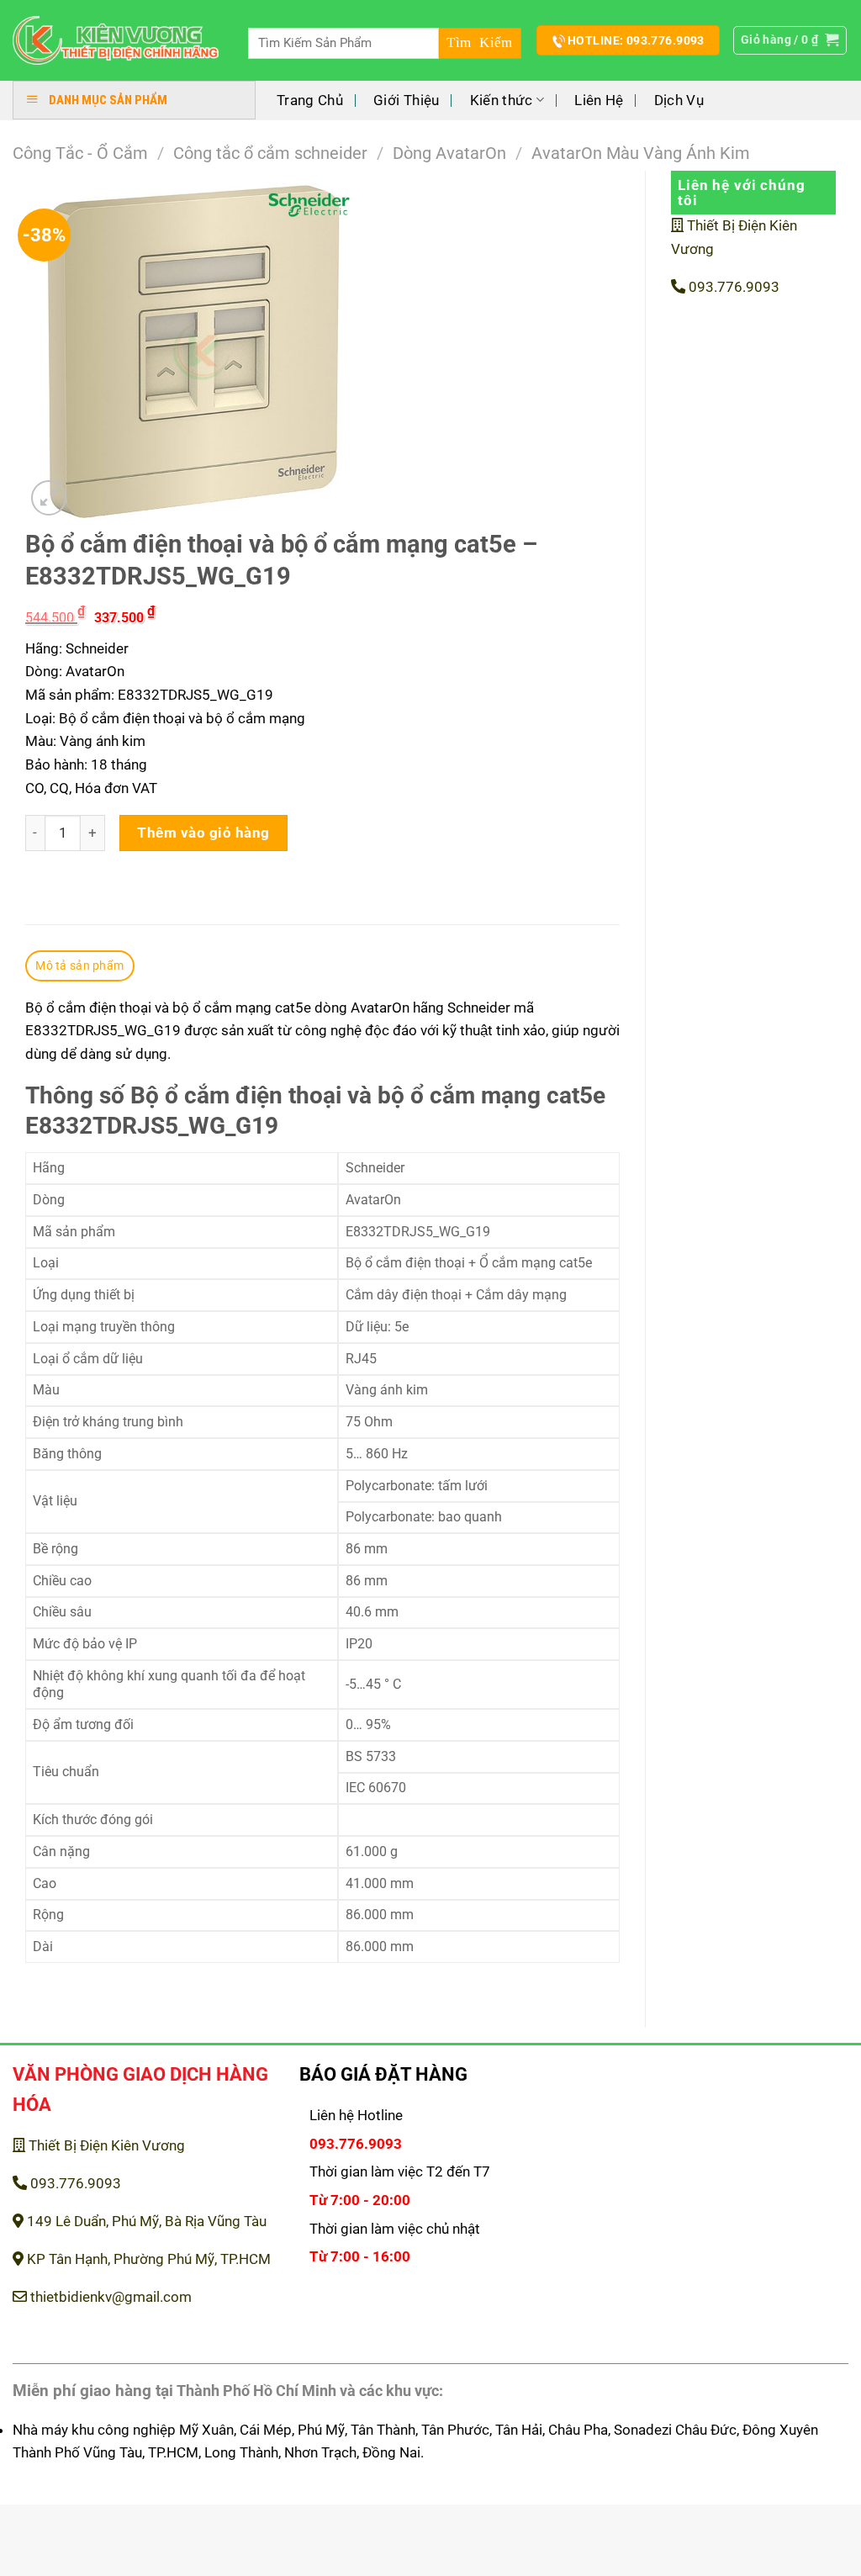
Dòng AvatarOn (449, 153)
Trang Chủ (310, 100)
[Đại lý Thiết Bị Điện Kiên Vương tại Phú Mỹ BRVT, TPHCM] (116, 41)
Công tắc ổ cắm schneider (270, 153)
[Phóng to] (49, 498)
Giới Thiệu (406, 100)
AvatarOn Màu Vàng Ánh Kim (641, 153)
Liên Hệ (599, 100)
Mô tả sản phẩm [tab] (79, 965)
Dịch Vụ (679, 100)
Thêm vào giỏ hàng (203, 833)
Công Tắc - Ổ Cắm (80, 153)
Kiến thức (502, 100)
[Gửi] (480, 43)
